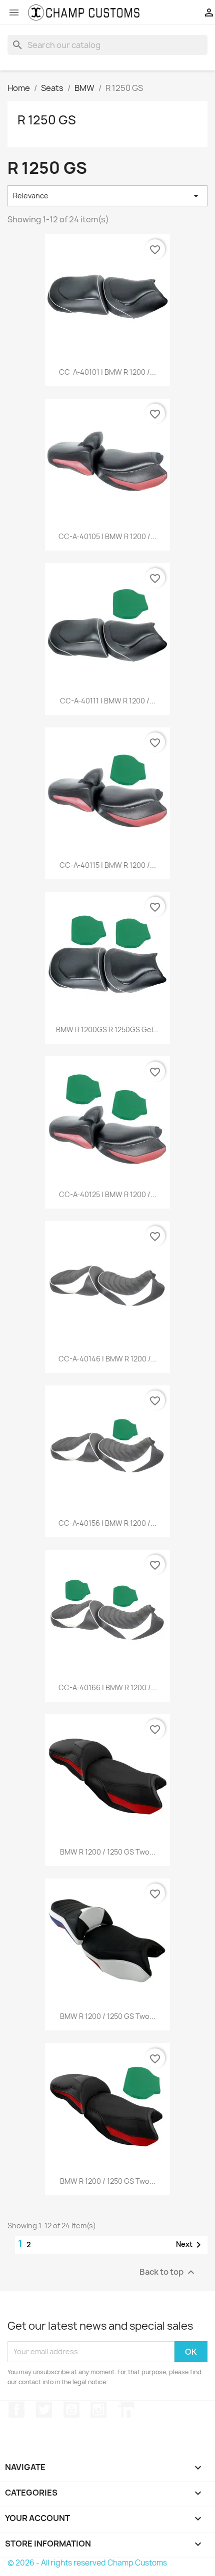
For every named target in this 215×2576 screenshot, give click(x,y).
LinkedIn (126, 2410)
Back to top (168, 2272)
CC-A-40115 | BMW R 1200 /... (108, 865)
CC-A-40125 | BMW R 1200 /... (108, 1194)
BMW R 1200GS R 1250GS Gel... (107, 1029)
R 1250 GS (47, 120)
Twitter (44, 2410)
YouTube (71, 2410)
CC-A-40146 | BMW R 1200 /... (108, 1359)
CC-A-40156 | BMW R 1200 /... (107, 1523)
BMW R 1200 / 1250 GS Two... (108, 1852)
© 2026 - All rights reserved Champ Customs (87, 2563)
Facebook (16, 2410)
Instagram (98, 2410)
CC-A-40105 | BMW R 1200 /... (107, 536)
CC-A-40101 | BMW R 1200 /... (107, 372)
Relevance (107, 196)
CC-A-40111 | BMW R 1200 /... (108, 701)
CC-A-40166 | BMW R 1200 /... (108, 1687)
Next (190, 2245)
